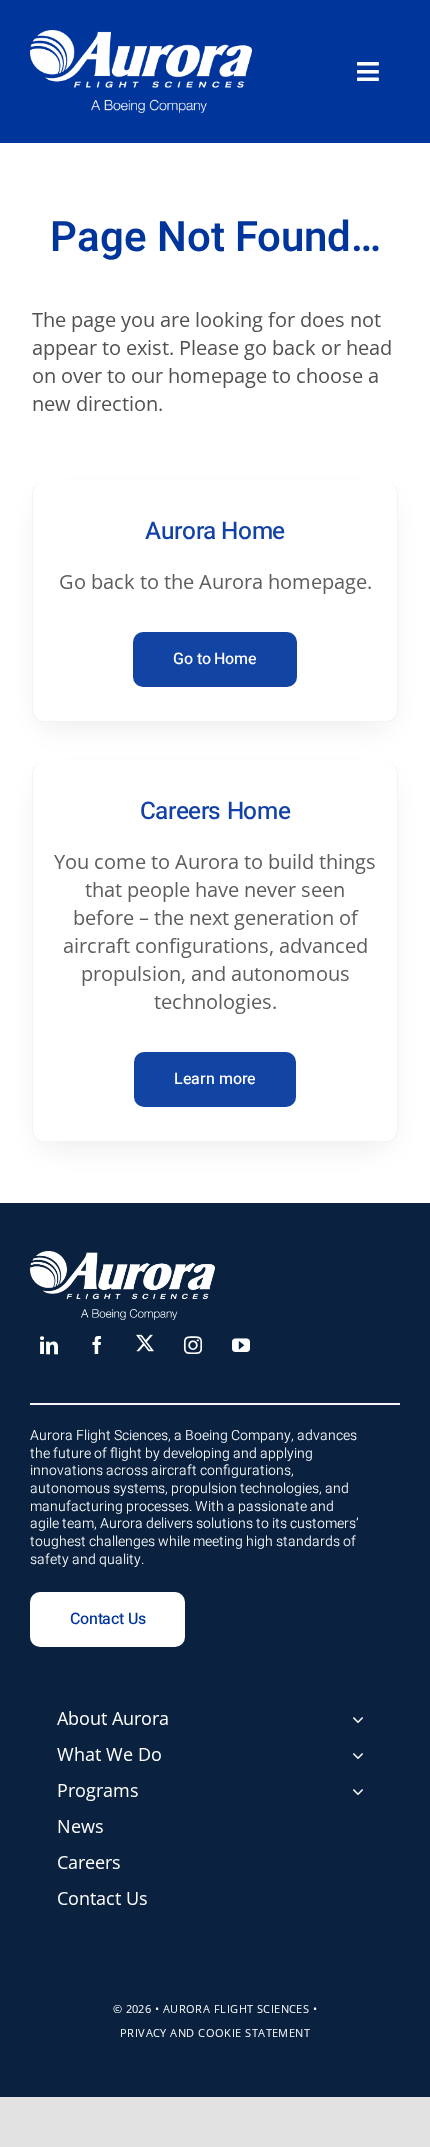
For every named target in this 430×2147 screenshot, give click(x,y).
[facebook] (97, 1345)
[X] (145, 1343)
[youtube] (241, 1345)
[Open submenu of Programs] (358, 1790)
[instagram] (193, 1345)
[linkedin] (49, 1345)
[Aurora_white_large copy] (141, 39)
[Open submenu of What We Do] (358, 1754)
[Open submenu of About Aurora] (358, 1718)
